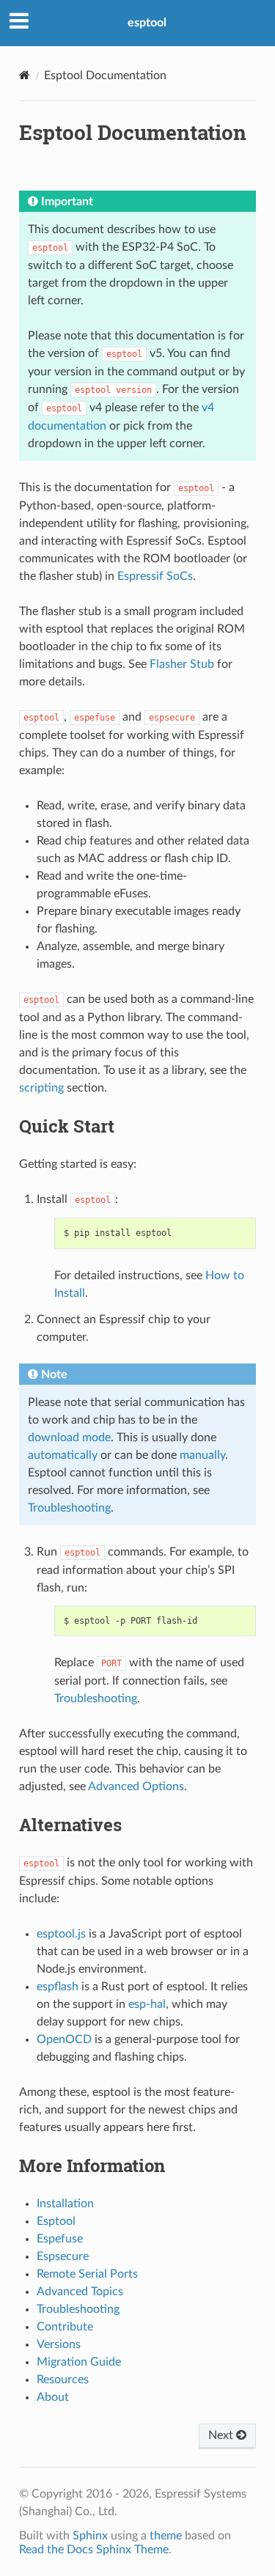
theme (166, 2536)
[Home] (25, 75)
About (53, 2397)
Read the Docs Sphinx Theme (94, 2550)
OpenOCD (64, 2039)
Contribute (65, 2327)
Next (222, 2435)
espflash (58, 1987)
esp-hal (147, 2004)
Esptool (56, 2221)
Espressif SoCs (155, 576)
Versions (59, 2344)
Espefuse (60, 2239)
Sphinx (90, 2536)
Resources (63, 2380)
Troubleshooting (78, 2309)
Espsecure (63, 2256)
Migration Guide (79, 2362)
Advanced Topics (80, 2292)
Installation (65, 2204)
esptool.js (61, 1934)
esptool (147, 23)
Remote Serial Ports (87, 2274)
